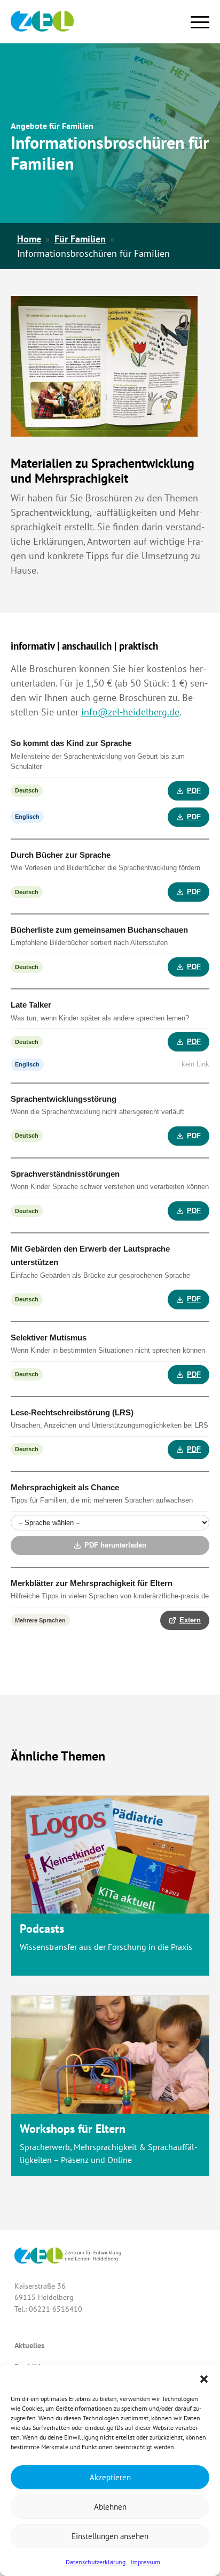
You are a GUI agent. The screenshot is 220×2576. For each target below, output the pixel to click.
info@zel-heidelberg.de (130, 712)
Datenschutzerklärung (96, 2562)
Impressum (146, 2562)
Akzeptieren (110, 2477)
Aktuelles (29, 2345)
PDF (194, 791)
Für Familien (80, 239)
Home (29, 239)
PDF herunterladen (115, 1545)
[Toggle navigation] (200, 20)
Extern (190, 1620)
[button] (204, 2378)
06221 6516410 (56, 2309)
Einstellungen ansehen (110, 2536)
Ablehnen (110, 2507)
